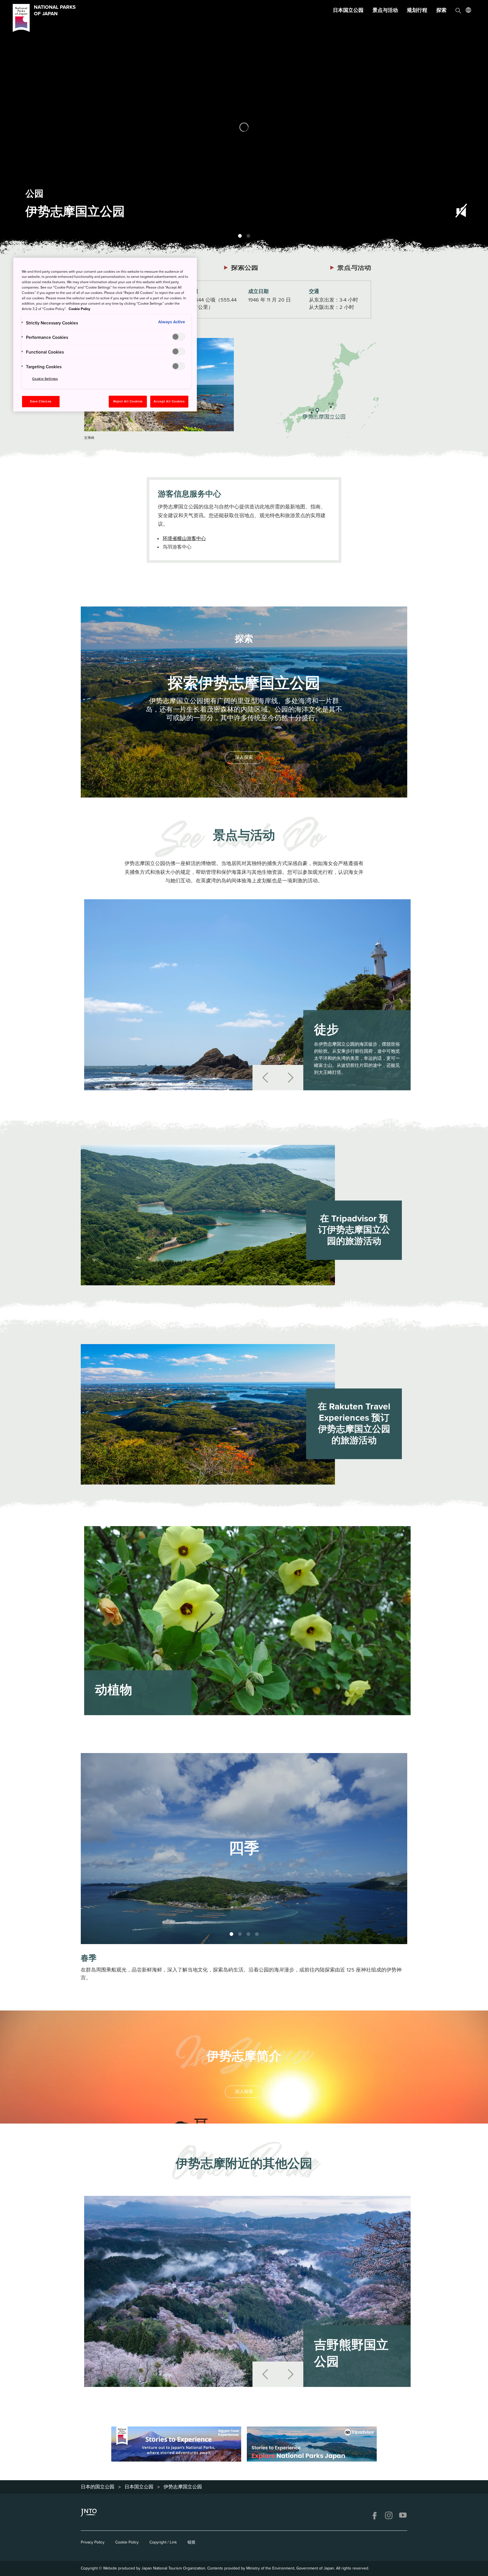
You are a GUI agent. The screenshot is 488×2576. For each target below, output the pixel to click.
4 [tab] (257, 1934)
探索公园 (245, 267)
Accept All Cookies (169, 401)
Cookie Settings (45, 379)
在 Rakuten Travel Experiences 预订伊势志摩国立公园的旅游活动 (354, 1424)
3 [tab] (248, 1934)
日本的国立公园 (98, 2487)
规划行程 (417, 10)
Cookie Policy (127, 2542)
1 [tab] (240, 236)
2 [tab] (248, 236)
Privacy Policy (93, 2542)
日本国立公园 (348, 10)
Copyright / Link (163, 2542)
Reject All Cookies (128, 401)
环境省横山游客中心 (184, 539)
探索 (441, 10)
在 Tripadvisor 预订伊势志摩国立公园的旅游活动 (354, 1230)
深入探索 (244, 757)
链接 (191, 2542)
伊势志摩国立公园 (183, 2487)
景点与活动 (385, 10)
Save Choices (41, 401)
